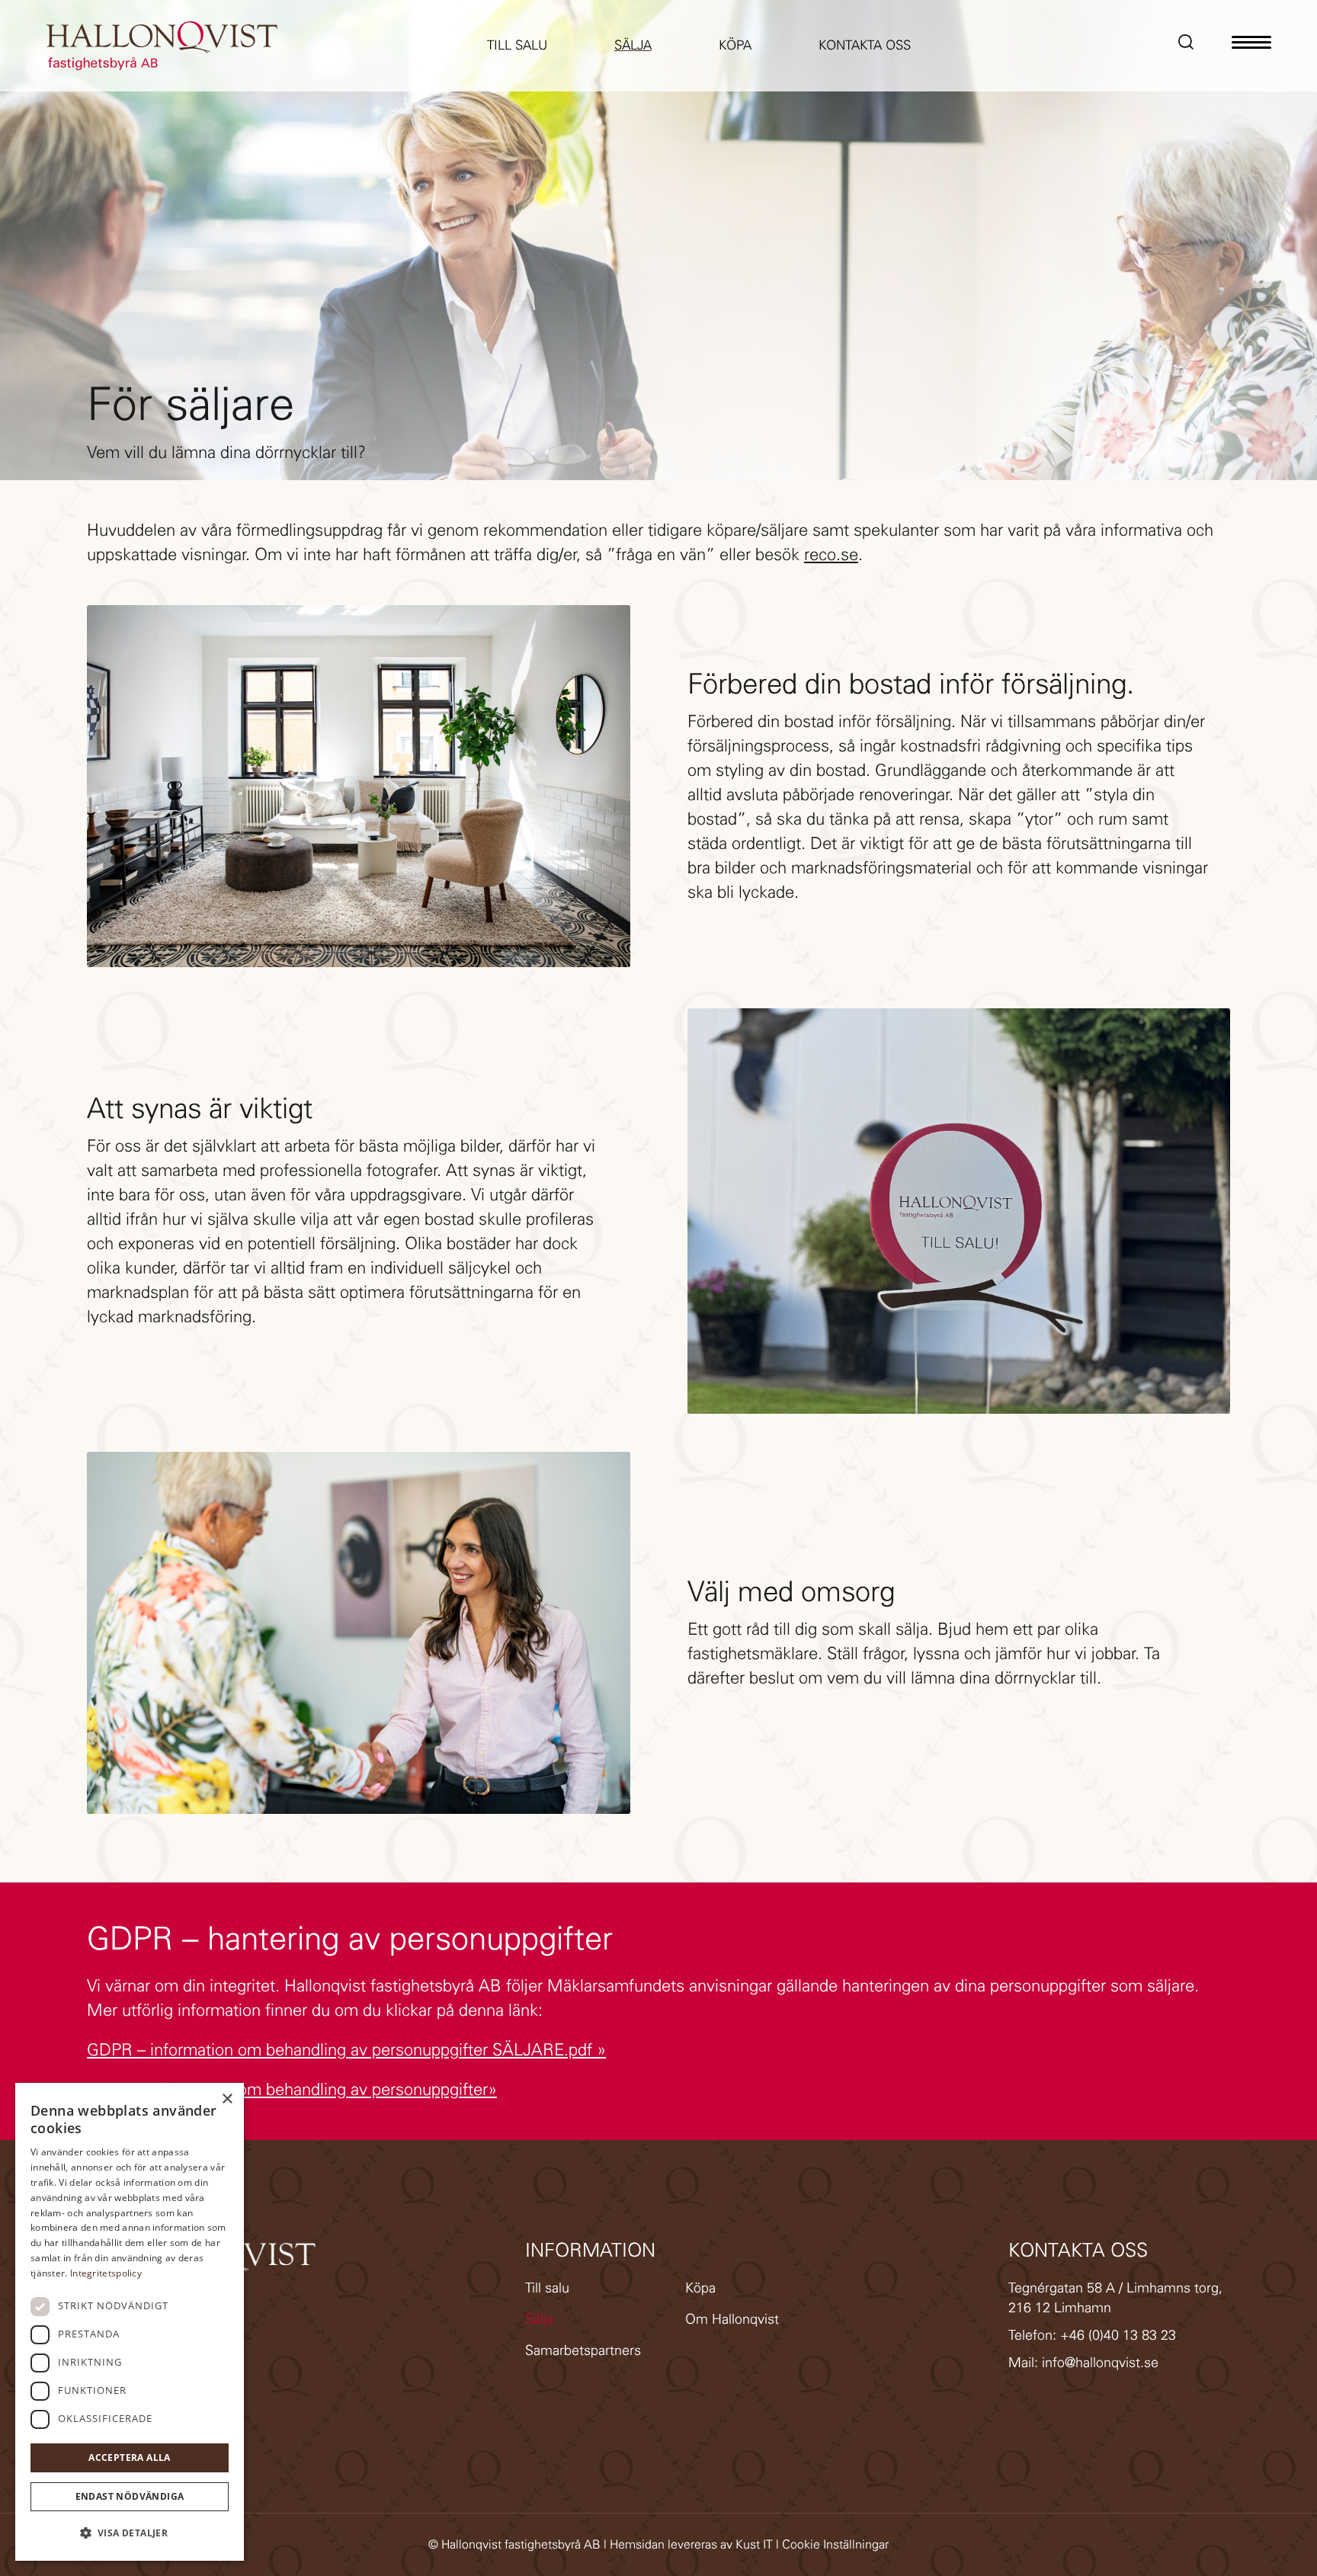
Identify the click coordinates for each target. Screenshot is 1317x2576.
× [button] (227, 2099)
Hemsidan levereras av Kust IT (691, 2545)
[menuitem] (517, 46)
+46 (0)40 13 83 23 (1118, 2335)
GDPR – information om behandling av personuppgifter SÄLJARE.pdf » (346, 2050)
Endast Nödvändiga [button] (130, 2496)
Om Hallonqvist (732, 2319)
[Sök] (1187, 46)
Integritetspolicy (106, 2273)
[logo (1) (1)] (162, 46)
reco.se (831, 555)
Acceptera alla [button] (130, 2457)
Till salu (547, 2288)
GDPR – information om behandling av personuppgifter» (292, 2090)
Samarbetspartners (583, 2350)
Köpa (700, 2288)
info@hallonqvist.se (1100, 2363)
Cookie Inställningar (835, 2545)
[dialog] (130, 2322)
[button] (130, 2533)
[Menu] (1251, 46)
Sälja (539, 2319)
